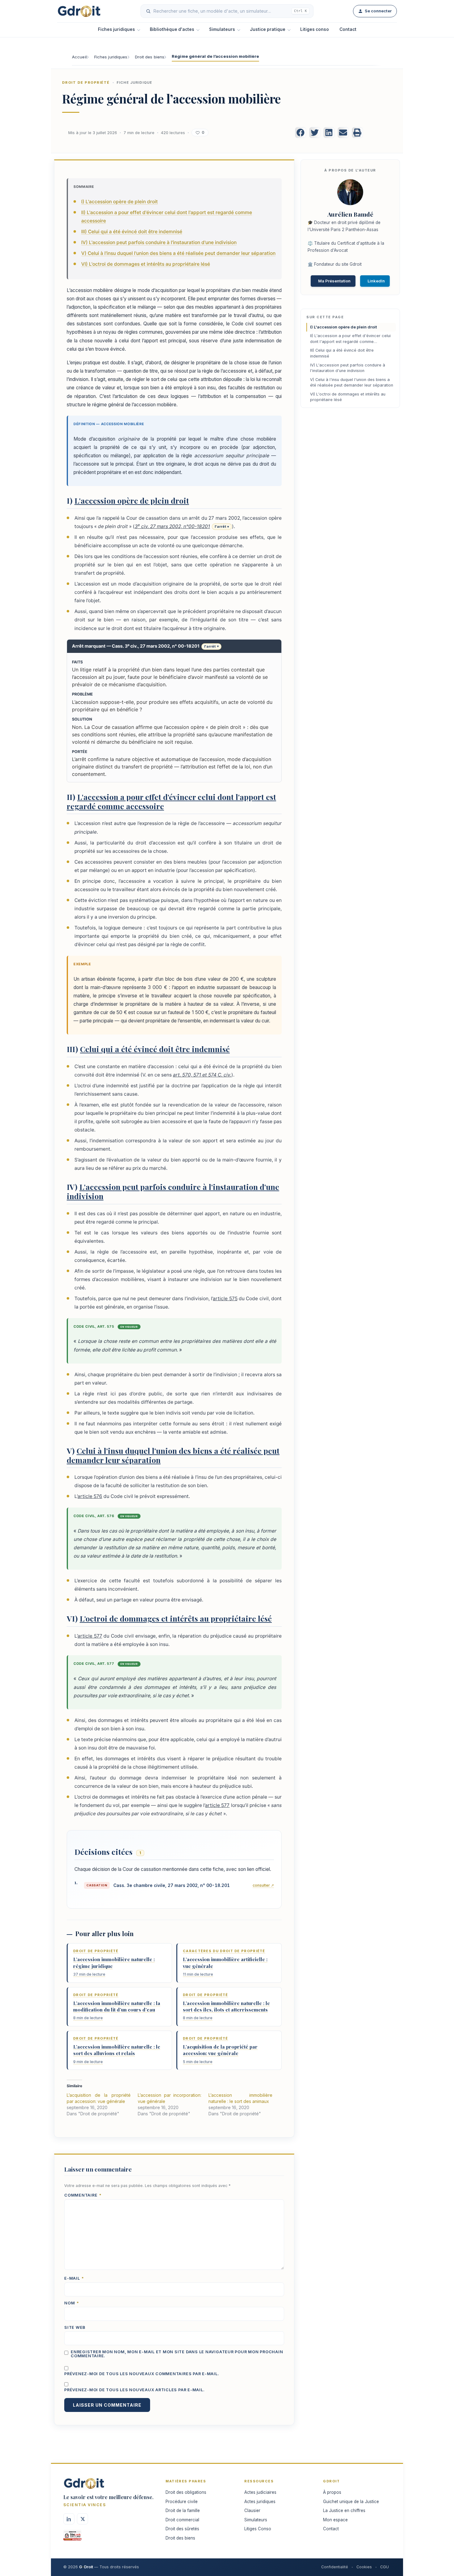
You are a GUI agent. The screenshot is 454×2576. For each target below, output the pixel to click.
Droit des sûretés (182, 2529)
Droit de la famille (183, 2510)
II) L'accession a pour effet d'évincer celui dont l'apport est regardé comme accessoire (350, 340)
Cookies (364, 2567)
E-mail (74, 2279)
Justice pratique (268, 29)
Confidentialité (335, 2567)
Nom (72, 2303)
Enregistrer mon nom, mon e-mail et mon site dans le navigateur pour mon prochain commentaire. (177, 2354)
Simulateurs (222, 29)
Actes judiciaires (260, 2492)
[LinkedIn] (69, 2519)
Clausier (252, 2510)
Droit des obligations (186, 2492)
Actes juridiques (260, 2502)
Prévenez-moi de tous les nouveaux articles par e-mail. (134, 2390)
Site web (75, 2328)
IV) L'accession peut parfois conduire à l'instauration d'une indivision (159, 242)
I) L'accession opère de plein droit (120, 202)
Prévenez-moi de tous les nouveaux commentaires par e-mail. (142, 2374)
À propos (332, 2492)
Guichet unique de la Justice (351, 2502)
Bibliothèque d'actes (172, 29)
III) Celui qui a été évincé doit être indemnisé (132, 232)
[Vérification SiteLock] (72, 2537)
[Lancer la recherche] (148, 11)
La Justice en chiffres (344, 2510)
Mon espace (335, 2520)
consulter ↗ (263, 1885)
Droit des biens (150, 57)
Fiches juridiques (116, 29)
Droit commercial (182, 2520)
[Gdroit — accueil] (79, 11)
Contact (348, 29)
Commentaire (83, 2195)
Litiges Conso (258, 2529)
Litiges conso (315, 29)
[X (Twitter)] (82, 2519)
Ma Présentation (334, 281)
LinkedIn (376, 281)
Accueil (79, 57)
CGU (385, 2567)
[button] (301, 133)
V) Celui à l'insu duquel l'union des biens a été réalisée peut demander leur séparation (178, 253)
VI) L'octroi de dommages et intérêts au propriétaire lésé (146, 264)
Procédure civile (182, 2502)
